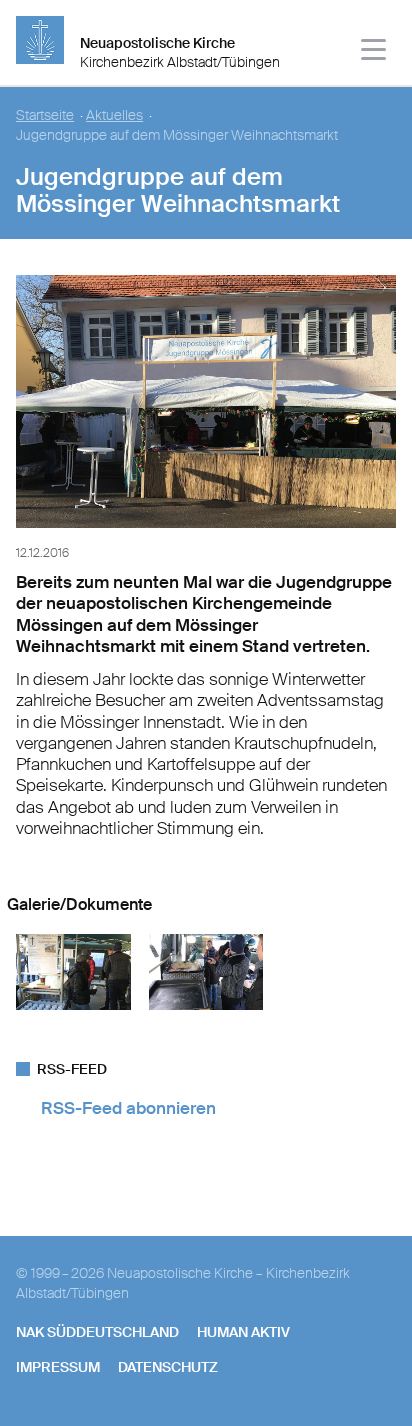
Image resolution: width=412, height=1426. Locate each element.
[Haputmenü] (374, 52)
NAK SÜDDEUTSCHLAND (97, 1332)
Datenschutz (168, 1367)
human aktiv (243, 1332)
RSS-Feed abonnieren (128, 1108)
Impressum (58, 1367)
